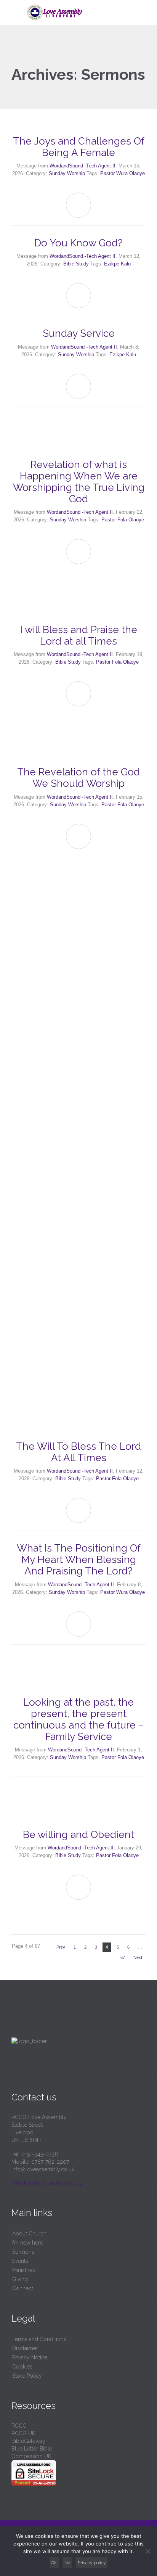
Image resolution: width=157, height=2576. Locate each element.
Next (138, 1957)
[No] (147, 2551)
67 (123, 1957)
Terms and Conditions (39, 2339)
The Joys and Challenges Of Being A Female (79, 147)
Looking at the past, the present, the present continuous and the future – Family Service (79, 1719)
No (67, 2563)
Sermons (23, 2252)
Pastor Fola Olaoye (123, 520)
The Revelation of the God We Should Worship (78, 778)
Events (20, 2261)
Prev (61, 1947)
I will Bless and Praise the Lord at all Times (79, 635)
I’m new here (28, 2243)
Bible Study (76, 264)
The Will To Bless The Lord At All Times (78, 1452)
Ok (54, 2563)
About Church (29, 2233)
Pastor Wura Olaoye (123, 173)
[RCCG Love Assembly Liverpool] (83, 12)
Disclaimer (25, 2348)
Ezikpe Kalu (117, 264)
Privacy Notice (30, 2357)
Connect (23, 2288)
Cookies (22, 2367)
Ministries (24, 2270)
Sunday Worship (67, 173)
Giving (20, 2279)
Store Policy (27, 2376)
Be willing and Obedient (78, 1835)
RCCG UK (23, 2433)
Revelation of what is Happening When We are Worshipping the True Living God (79, 482)
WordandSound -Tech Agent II (83, 166)
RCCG (19, 2426)
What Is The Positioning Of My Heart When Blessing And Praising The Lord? (79, 1560)
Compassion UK (31, 2456)
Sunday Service (79, 333)
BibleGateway (28, 2441)
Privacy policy (92, 2563)
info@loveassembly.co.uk (43, 2169)
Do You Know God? (78, 243)
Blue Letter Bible (32, 2449)
